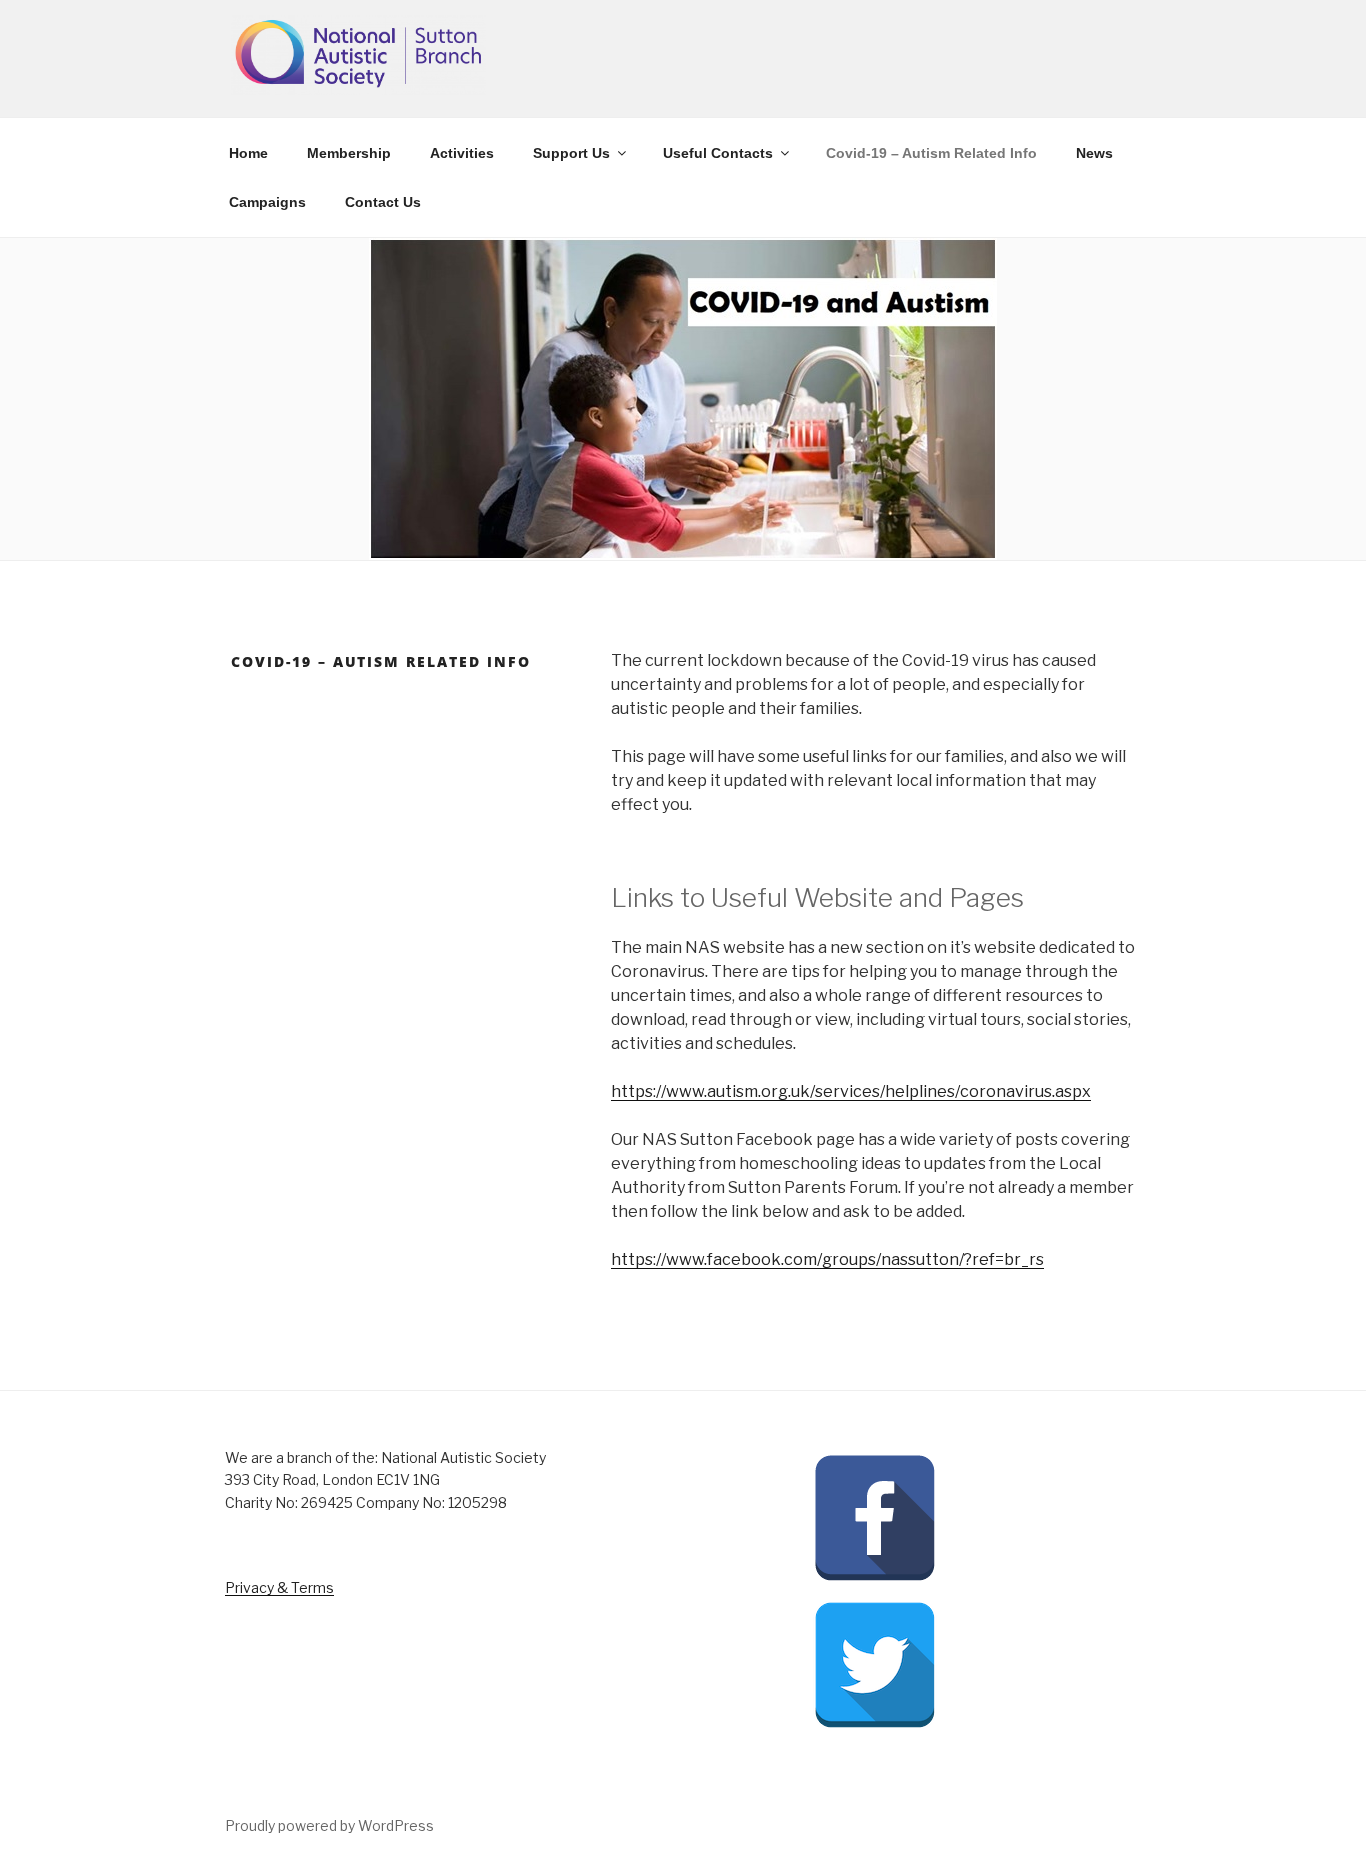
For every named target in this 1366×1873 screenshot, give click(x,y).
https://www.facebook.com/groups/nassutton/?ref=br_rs (827, 1259)
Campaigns (267, 202)
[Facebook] (875, 1576)
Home (248, 153)
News (1094, 153)
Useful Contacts (718, 153)
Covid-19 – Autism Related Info (931, 153)
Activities (462, 153)
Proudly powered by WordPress (329, 1825)
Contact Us (383, 202)
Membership (349, 153)
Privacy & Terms (279, 1587)
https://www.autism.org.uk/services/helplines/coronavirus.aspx (851, 1091)
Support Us (571, 153)
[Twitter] (875, 1723)
